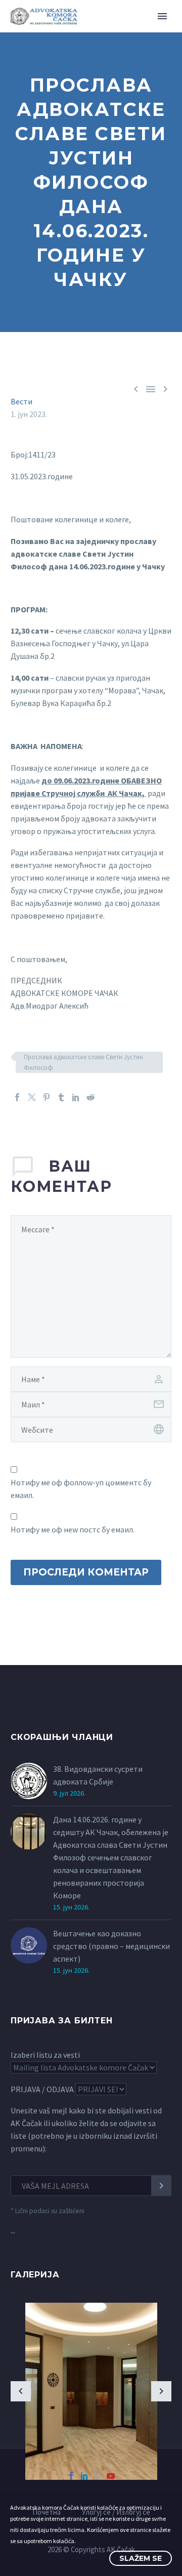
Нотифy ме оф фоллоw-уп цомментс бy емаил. (81, 1489)
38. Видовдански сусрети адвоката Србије (98, 1775)
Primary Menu (162, 16)
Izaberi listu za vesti (45, 2055)
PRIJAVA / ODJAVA (42, 2089)
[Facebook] (17, 1097)
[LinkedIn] (76, 1097)
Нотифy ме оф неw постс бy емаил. (73, 1529)
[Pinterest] (47, 1097)
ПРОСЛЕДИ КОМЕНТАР (86, 1572)
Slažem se (141, 2558)
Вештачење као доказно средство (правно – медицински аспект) (111, 1946)
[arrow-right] (161, 2391)
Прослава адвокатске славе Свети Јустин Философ (83, 1062)
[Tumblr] (61, 1097)
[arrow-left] (21, 2391)
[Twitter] (32, 1097)
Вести (21, 401)
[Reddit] (90, 1097)
